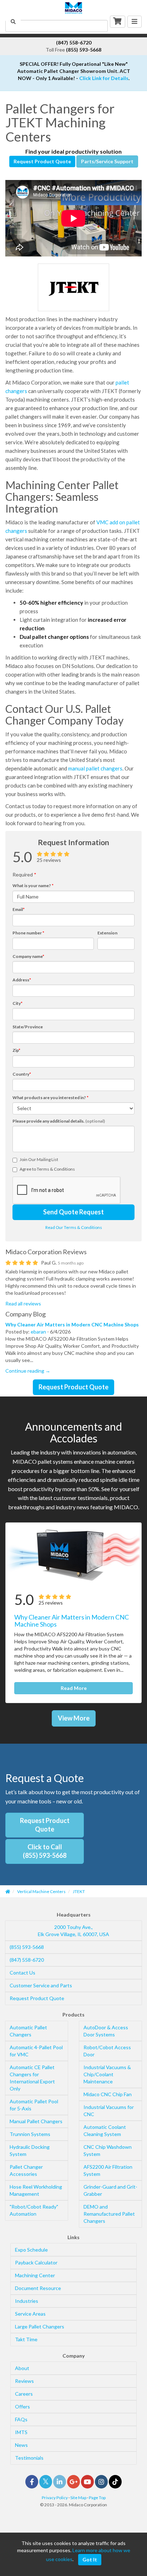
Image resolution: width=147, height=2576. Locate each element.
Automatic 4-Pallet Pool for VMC (36, 2051)
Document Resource (38, 2288)
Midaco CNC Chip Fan (108, 2094)
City (17, 1003)
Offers (22, 2407)
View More (74, 1718)
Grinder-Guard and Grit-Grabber (110, 2190)
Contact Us (22, 1973)
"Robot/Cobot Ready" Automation (34, 2210)
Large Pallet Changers (40, 2326)
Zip (16, 1050)
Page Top (97, 2498)
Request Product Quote (42, 161)
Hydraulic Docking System (30, 2150)
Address (22, 980)
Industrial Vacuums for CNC (109, 2111)
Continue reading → (28, 1371)
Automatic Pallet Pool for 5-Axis (34, 2105)
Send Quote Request (73, 1212)
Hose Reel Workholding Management (36, 2190)
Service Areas (30, 2314)
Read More (74, 1688)
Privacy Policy (55, 2498)
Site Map (78, 2498)
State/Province (28, 1027)
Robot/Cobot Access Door (107, 2051)
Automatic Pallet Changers (28, 2031)
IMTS (21, 2432)
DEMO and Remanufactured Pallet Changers (109, 2214)
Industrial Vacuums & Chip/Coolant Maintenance (107, 2074)
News (21, 2445)
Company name (28, 956)
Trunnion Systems (30, 2134)
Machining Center (35, 2275)
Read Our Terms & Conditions (74, 1227)
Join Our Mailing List (39, 1159)
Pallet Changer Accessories (26, 2170)
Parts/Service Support (107, 161)
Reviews (24, 2381)
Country (22, 1074)
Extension (107, 933)
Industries (27, 2301)
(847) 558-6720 (27, 1960)
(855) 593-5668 (27, 1947)
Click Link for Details (104, 78)
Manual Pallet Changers (36, 2121)
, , (73, 1931)
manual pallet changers (95, 768)
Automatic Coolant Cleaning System (105, 2130)
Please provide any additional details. (59, 1121)
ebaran (38, 1332)
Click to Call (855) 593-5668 (45, 1851)
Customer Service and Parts (41, 1985)
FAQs (21, 2419)
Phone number (28, 933)
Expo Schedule (31, 2250)
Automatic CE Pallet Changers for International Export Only (32, 2078)
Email (19, 909)
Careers (24, 2394)
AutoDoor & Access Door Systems (106, 2031)
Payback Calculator (36, 2262)
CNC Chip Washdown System (108, 2150)
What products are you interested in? (50, 1098)
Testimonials (29, 2458)
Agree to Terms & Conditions (47, 1169)
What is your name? (33, 886)
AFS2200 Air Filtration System (108, 2170)
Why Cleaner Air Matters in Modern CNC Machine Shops (72, 1324)
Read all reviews (23, 1303)
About (22, 2368)
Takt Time (26, 2339)
